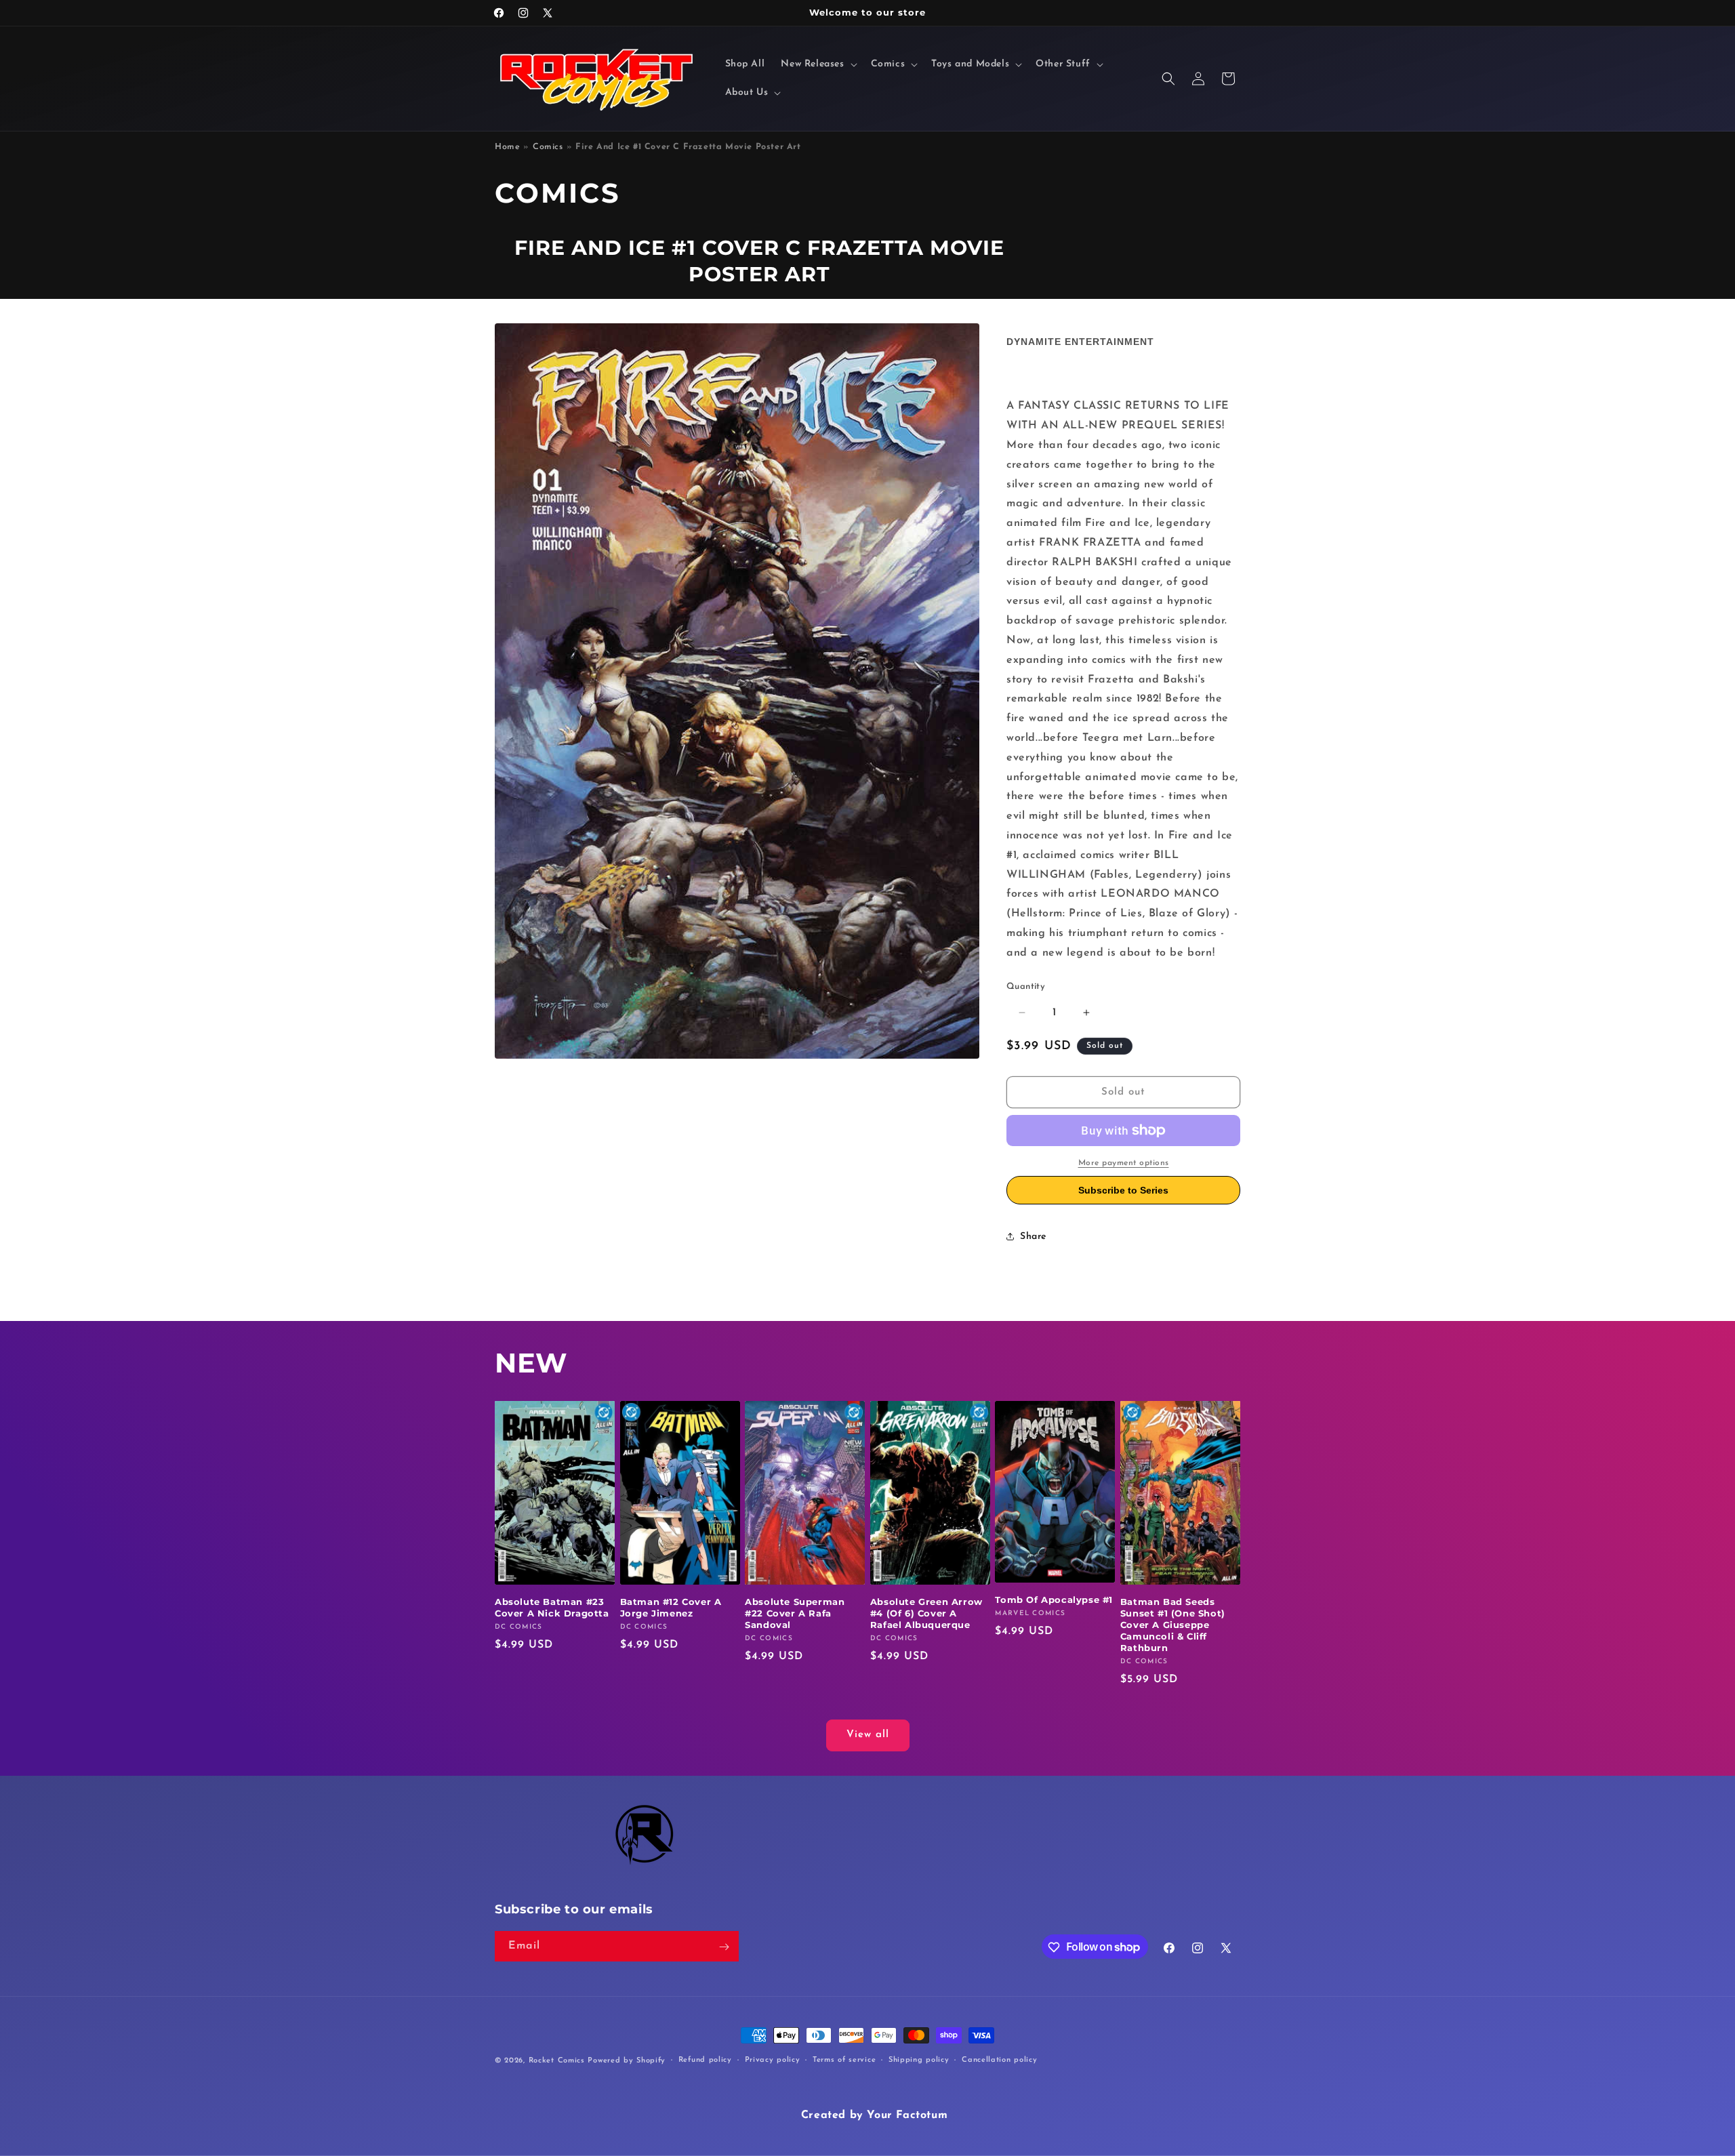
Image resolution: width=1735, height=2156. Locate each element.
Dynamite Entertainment (1080, 342)
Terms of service (844, 2059)
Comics (548, 147)
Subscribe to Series (1123, 1190)
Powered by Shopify (627, 2061)
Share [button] (1033, 1237)
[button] (817, 64)
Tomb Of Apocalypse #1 (1054, 1600)
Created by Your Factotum (874, 2115)
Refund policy (705, 2059)
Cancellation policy (999, 2059)
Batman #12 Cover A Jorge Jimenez (671, 1608)
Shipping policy (919, 2059)
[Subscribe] (724, 1947)
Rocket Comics (557, 2061)
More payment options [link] (1124, 1163)
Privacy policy (773, 2059)
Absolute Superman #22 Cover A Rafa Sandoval (795, 1614)
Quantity (1026, 987)
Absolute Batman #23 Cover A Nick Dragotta (552, 1608)
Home (507, 147)
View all (868, 1735)
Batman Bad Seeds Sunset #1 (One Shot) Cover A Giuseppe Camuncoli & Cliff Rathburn (1173, 1625)
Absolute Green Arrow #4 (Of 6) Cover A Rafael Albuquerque (926, 1614)
